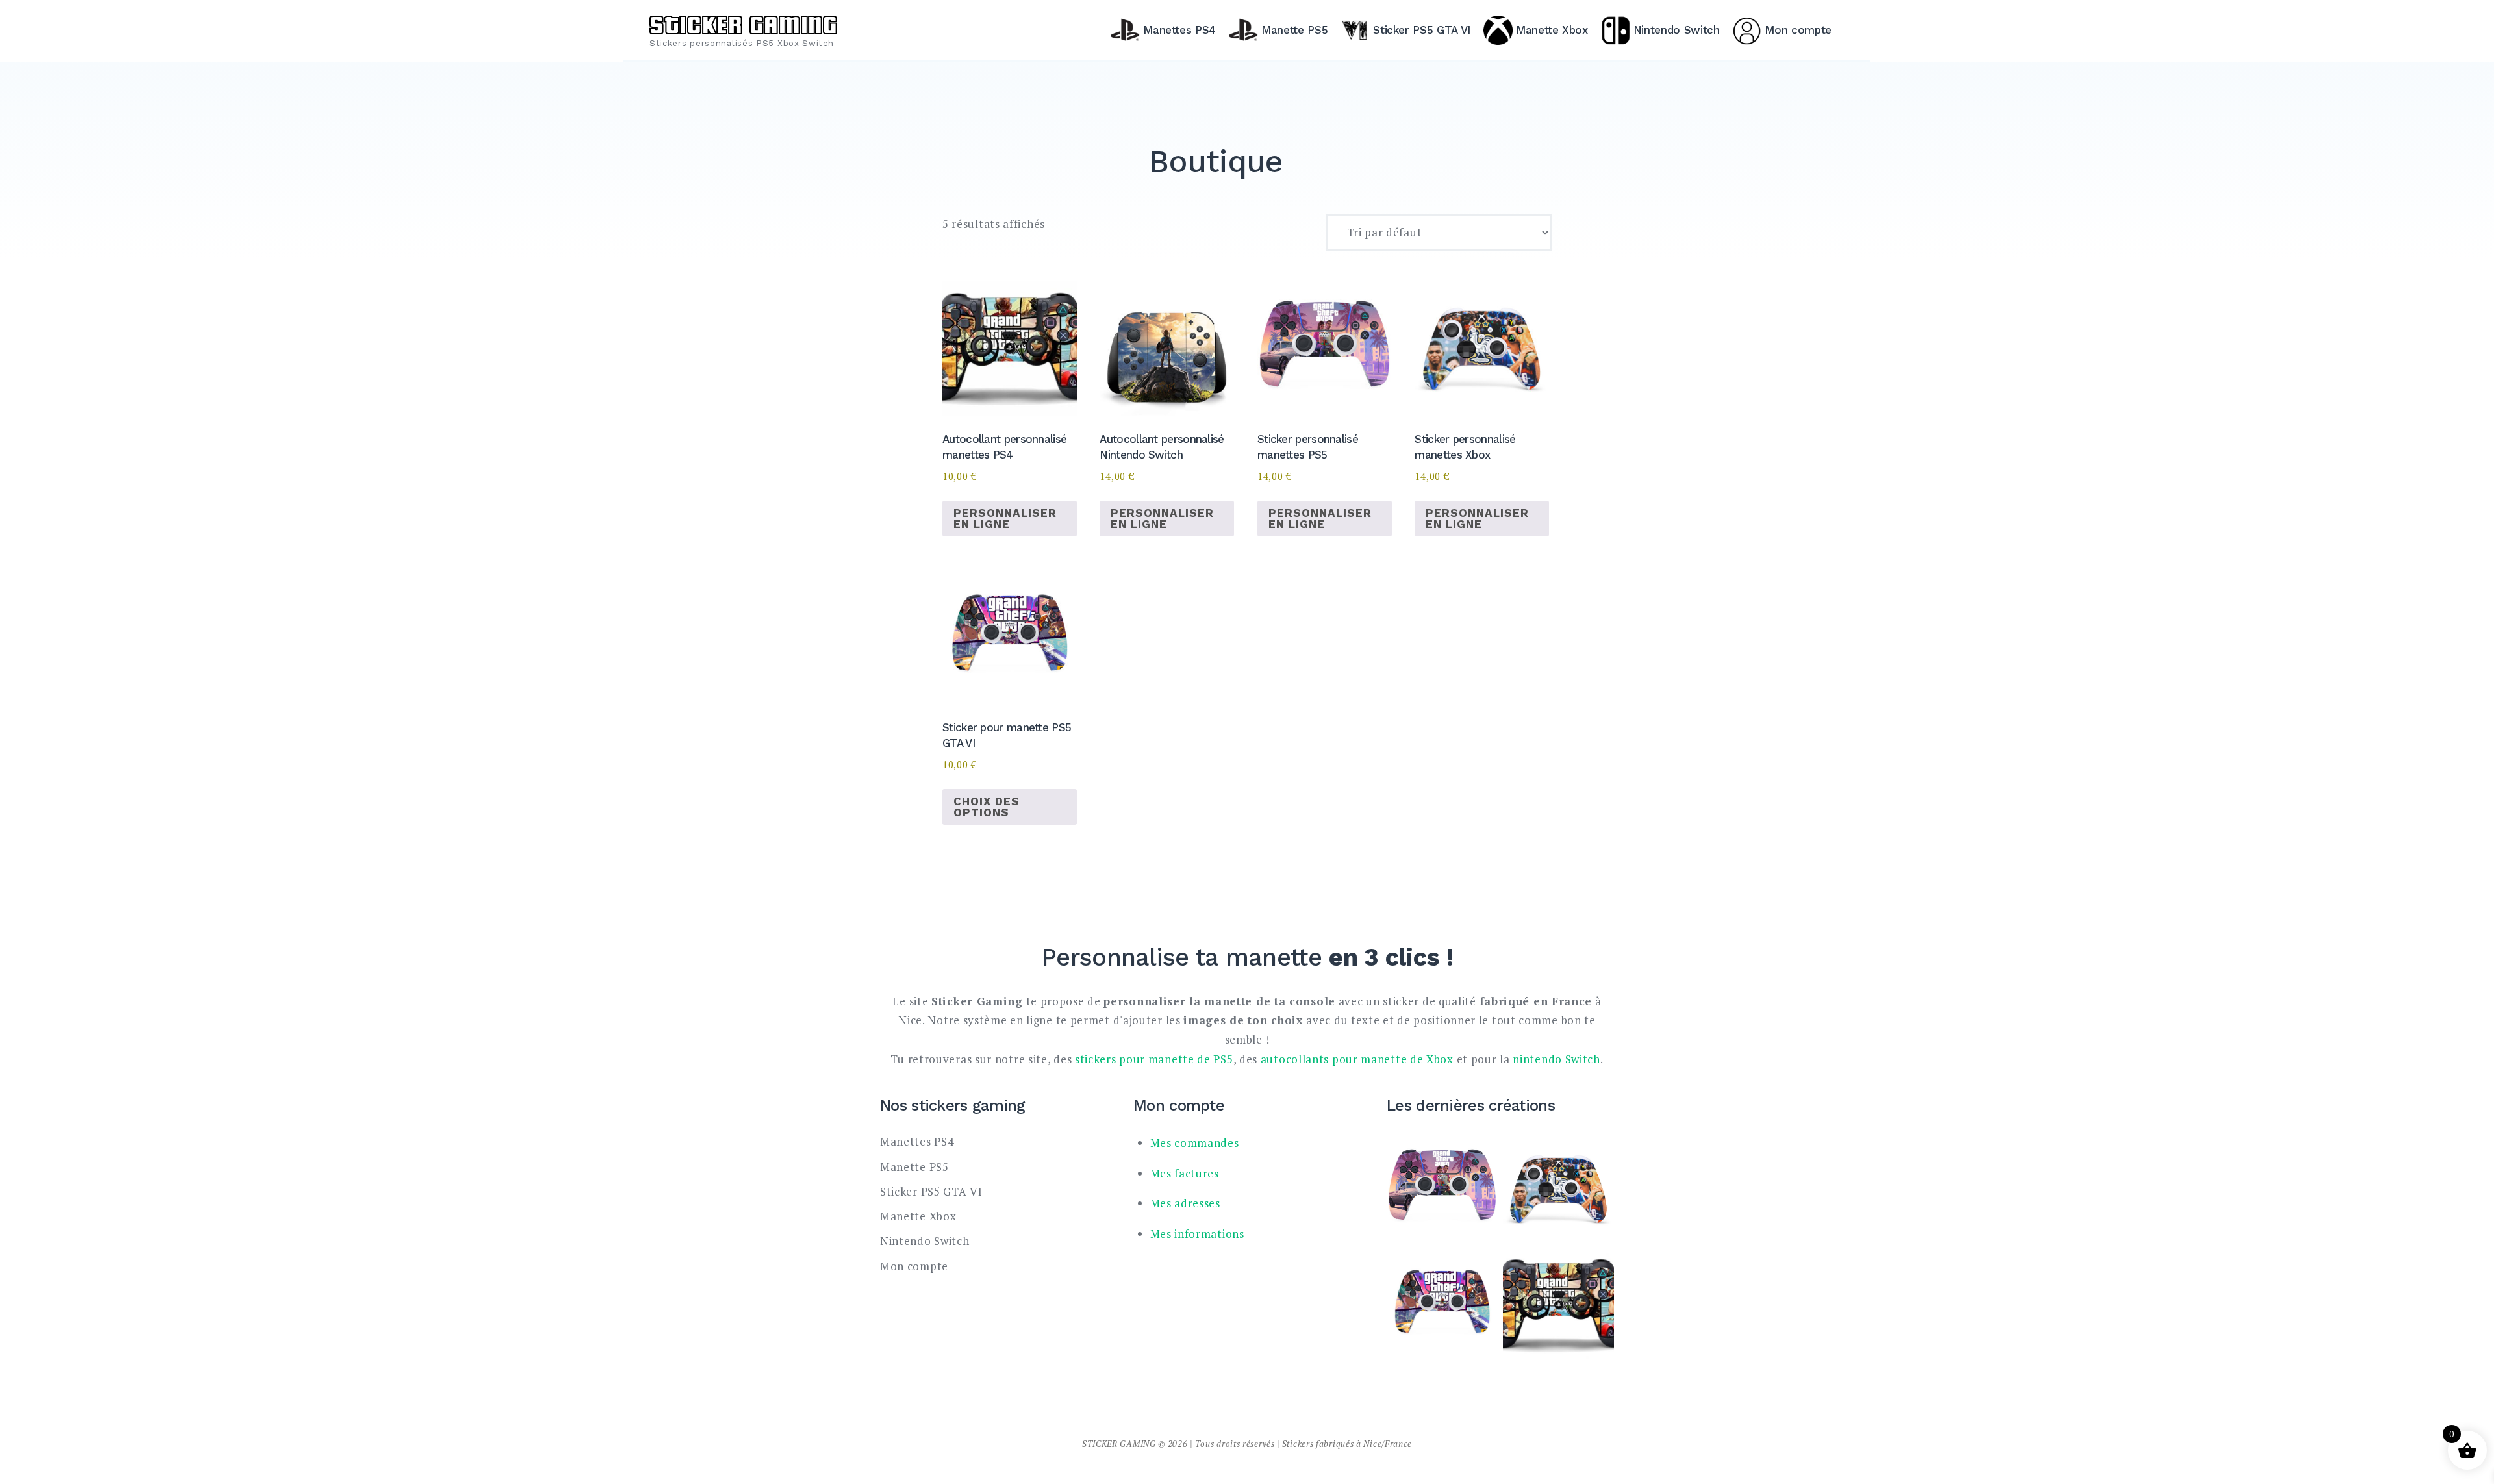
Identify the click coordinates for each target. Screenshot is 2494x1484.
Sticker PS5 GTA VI (1422, 30)
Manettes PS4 (1179, 30)
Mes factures (1185, 1173)
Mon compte (1798, 30)
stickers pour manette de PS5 (1154, 1059)
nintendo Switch (1556, 1059)
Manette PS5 (1294, 30)
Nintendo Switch (1677, 30)
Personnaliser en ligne (1005, 519)
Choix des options (987, 807)
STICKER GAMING (744, 23)
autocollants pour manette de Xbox (1357, 1059)
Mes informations (1197, 1234)
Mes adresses (1185, 1203)
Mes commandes (1195, 1143)
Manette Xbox (1552, 30)
